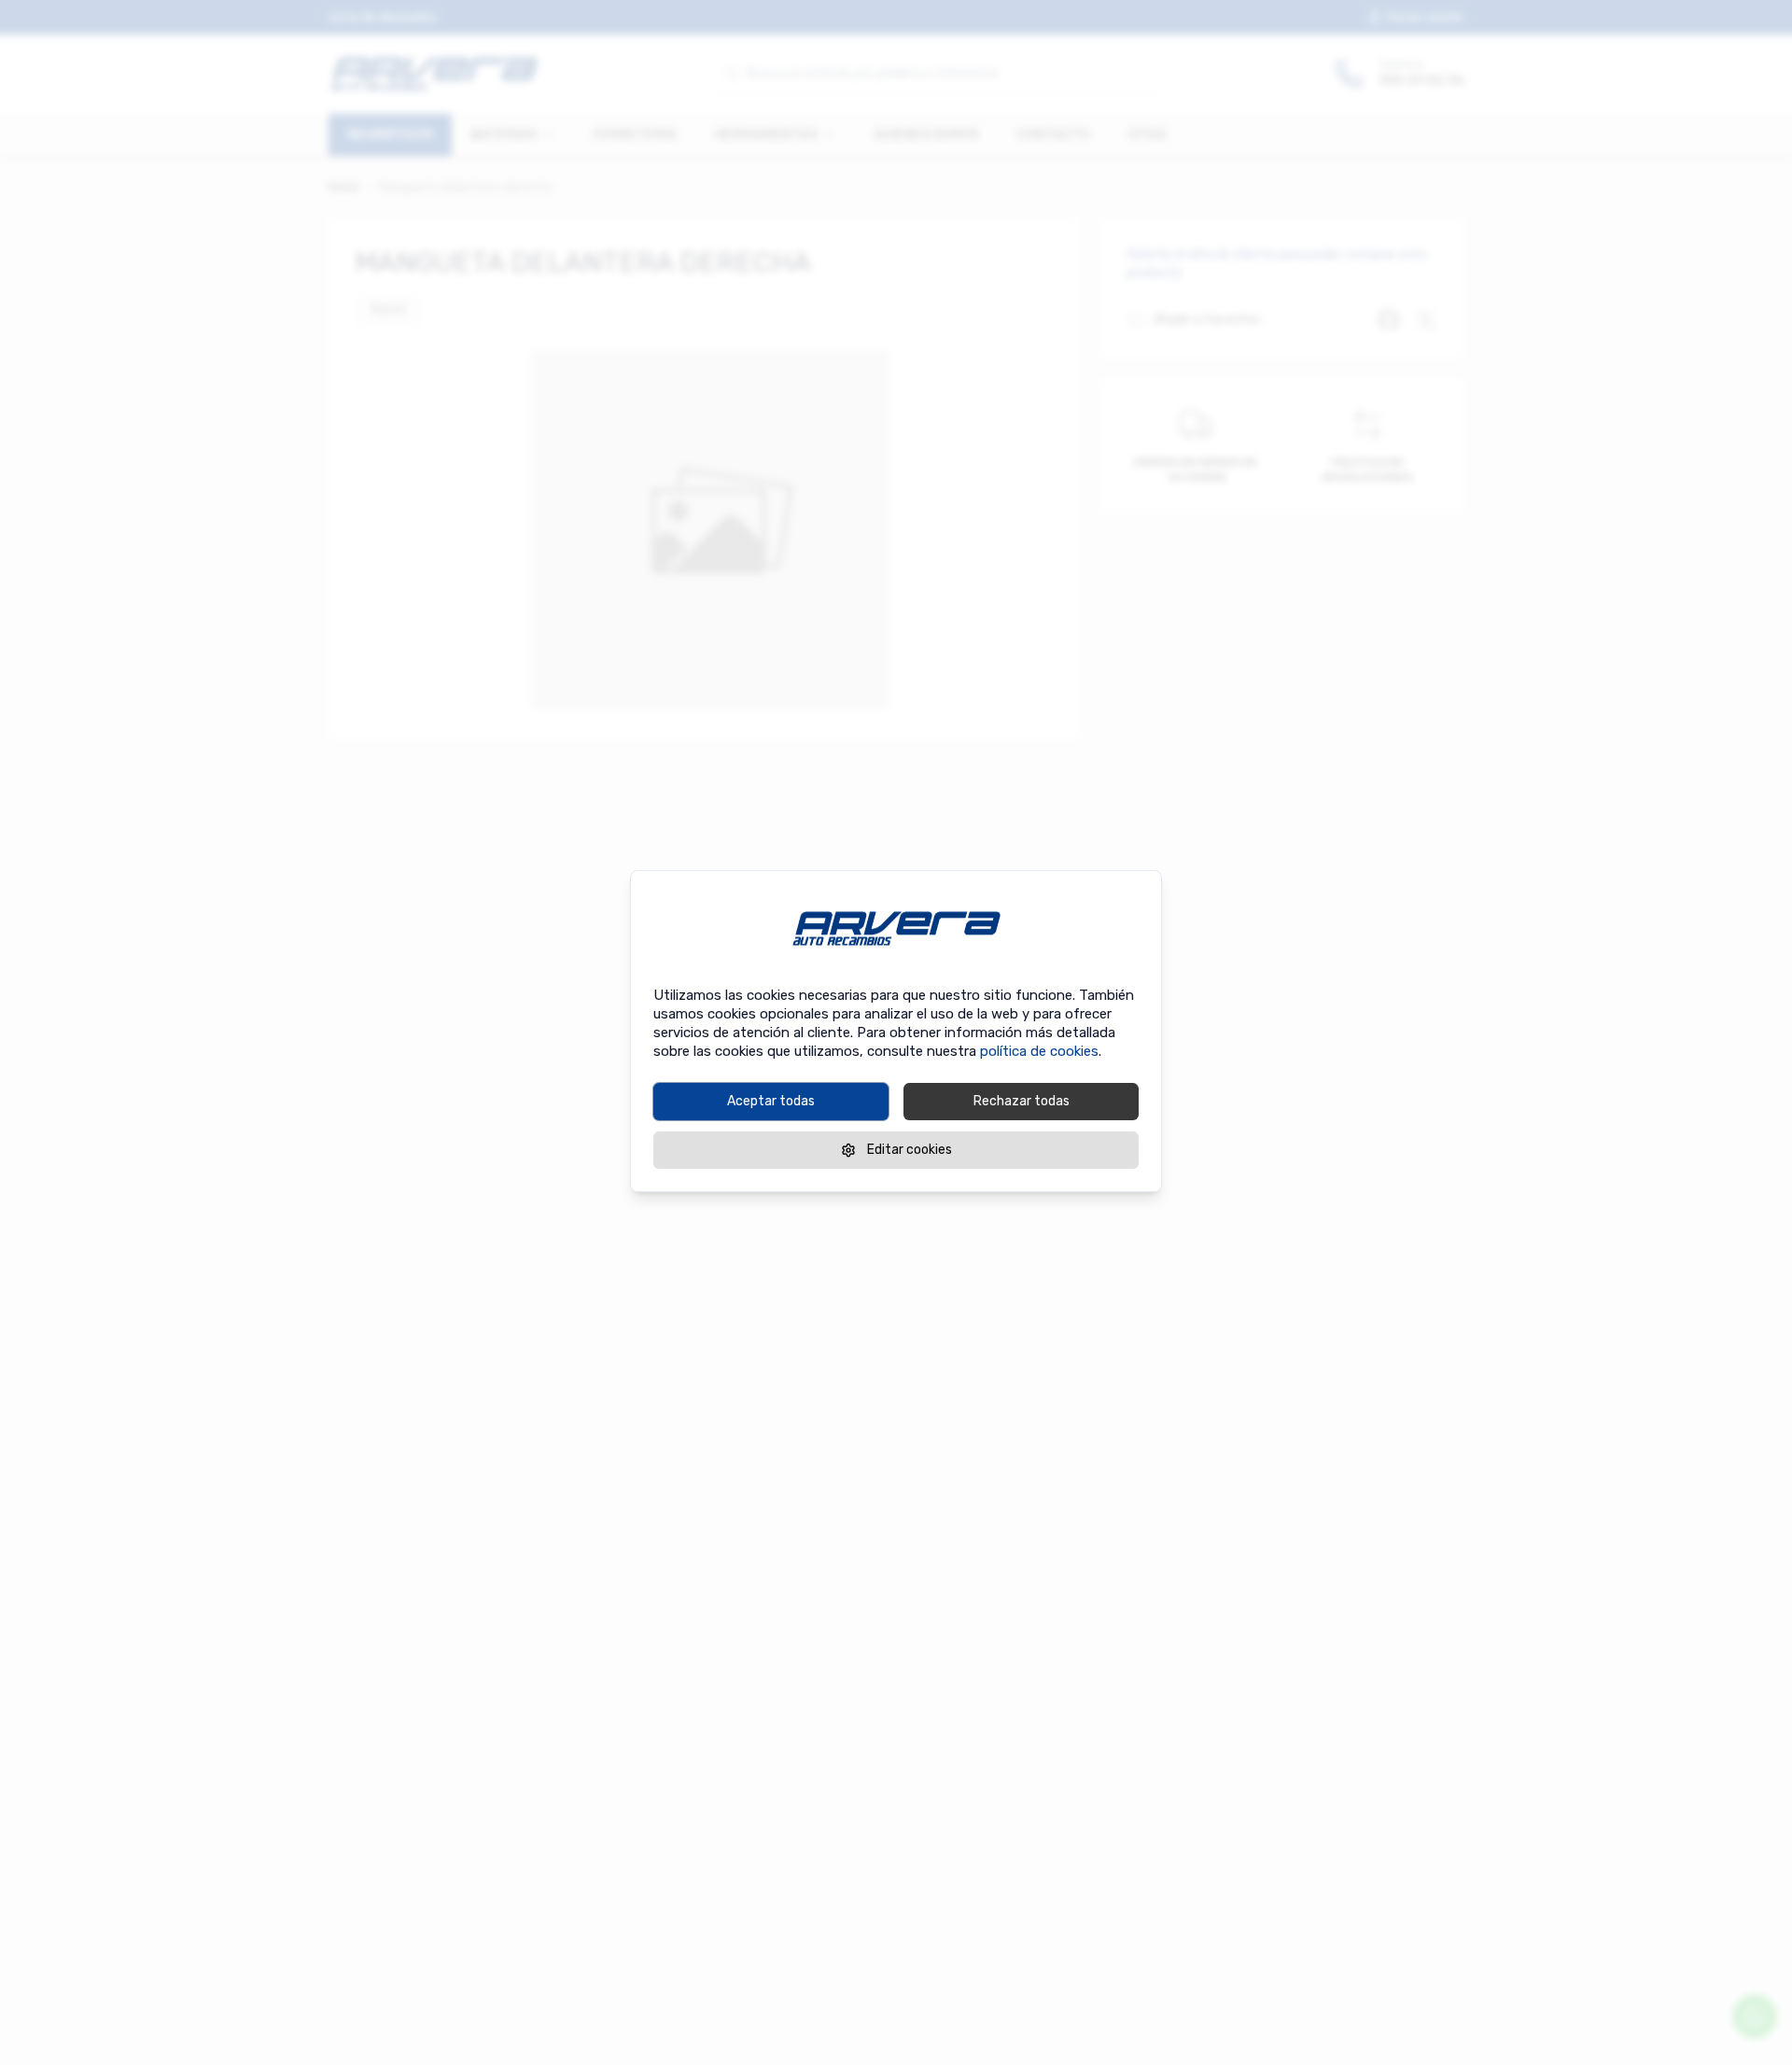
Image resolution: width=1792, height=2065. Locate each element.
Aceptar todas (771, 1101)
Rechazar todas (1022, 1101)
